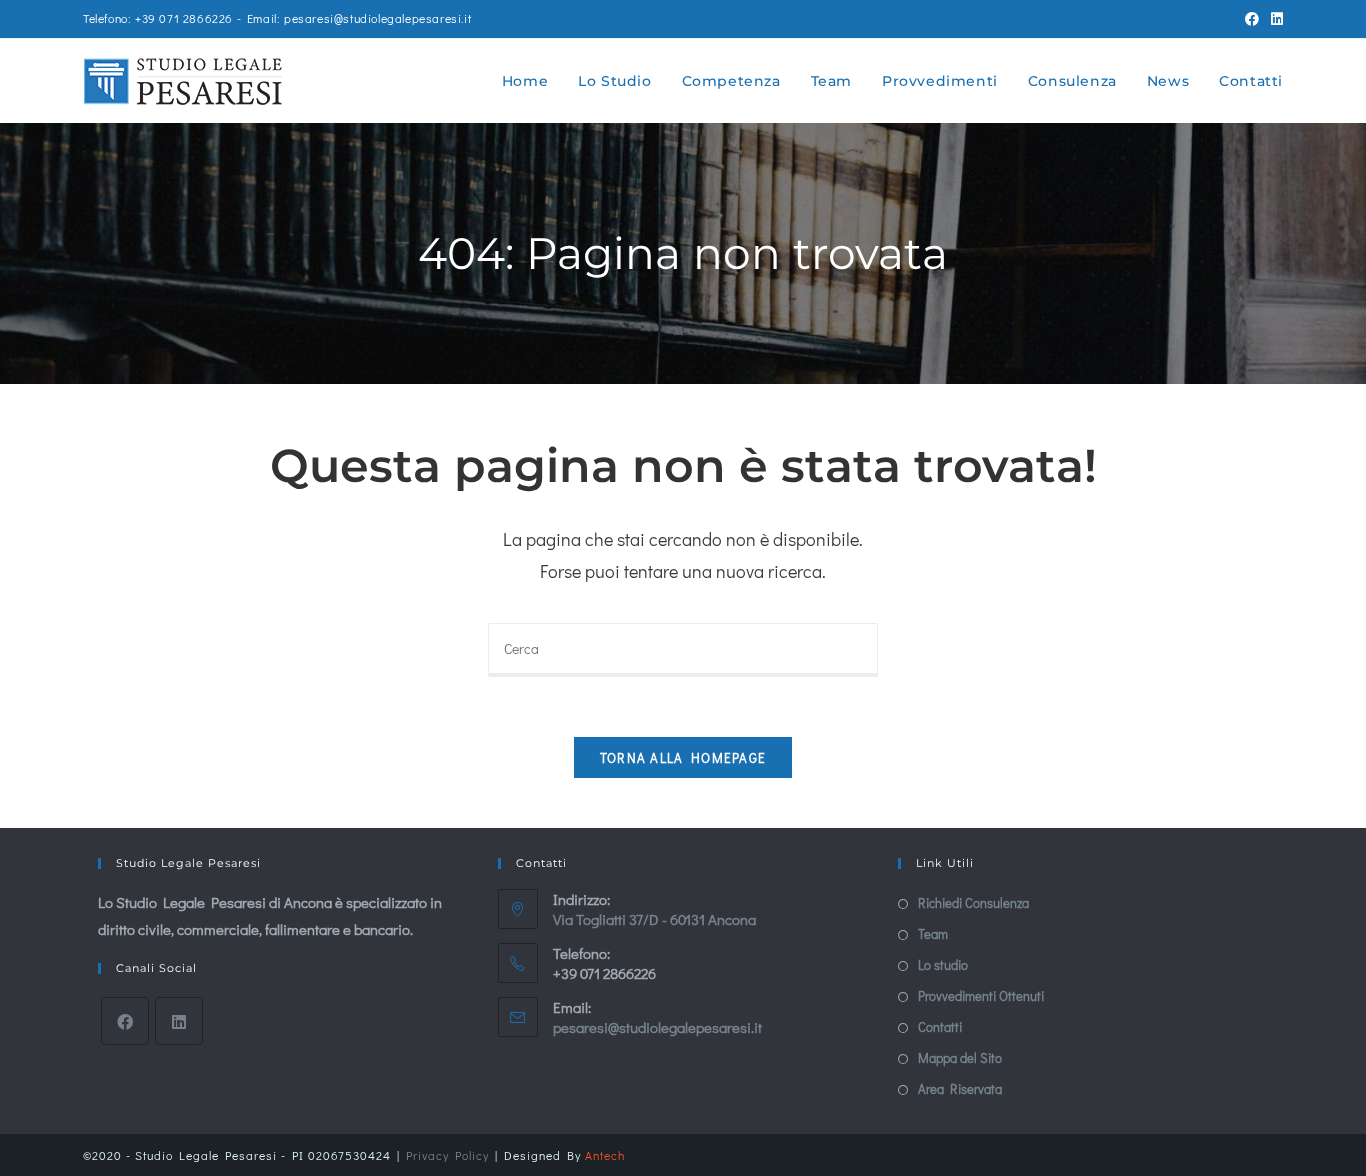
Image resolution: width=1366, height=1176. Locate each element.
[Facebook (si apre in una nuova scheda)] (1252, 19)
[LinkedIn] (179, 1021)
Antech (605, 1155)
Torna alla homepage (683, 757)
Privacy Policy (447, 1155)
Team (933, 933)
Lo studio (943, 964)
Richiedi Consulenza (973, 902)
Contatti (940, 1026)
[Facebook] (125, 1021)
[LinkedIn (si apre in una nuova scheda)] (1274, 19)
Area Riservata (960, 1088)
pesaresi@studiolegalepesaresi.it (657, 1027)
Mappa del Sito (960, 1057)
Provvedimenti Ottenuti (981, 995)
